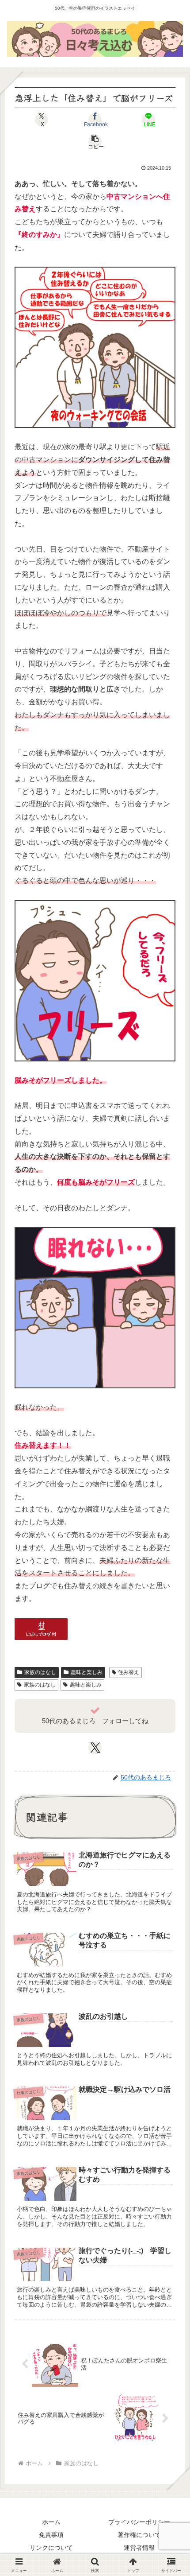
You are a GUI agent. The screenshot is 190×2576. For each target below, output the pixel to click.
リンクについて (51, 2548)
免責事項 (51, 2535)
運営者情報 (139, 2548)
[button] (95, 142)
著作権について (139, 2535)
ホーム (51, 2522)
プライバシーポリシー (139, 2522)
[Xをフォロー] (95, 1748)
